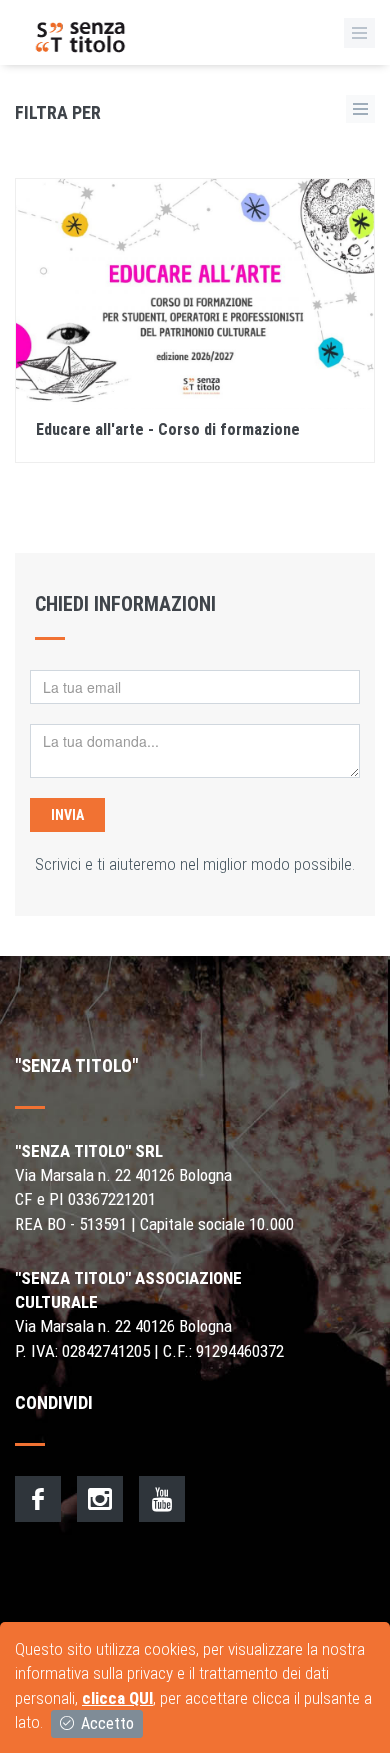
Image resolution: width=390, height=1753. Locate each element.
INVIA (67, 815)
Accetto (105, 1723)
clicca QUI (117, 1698)
